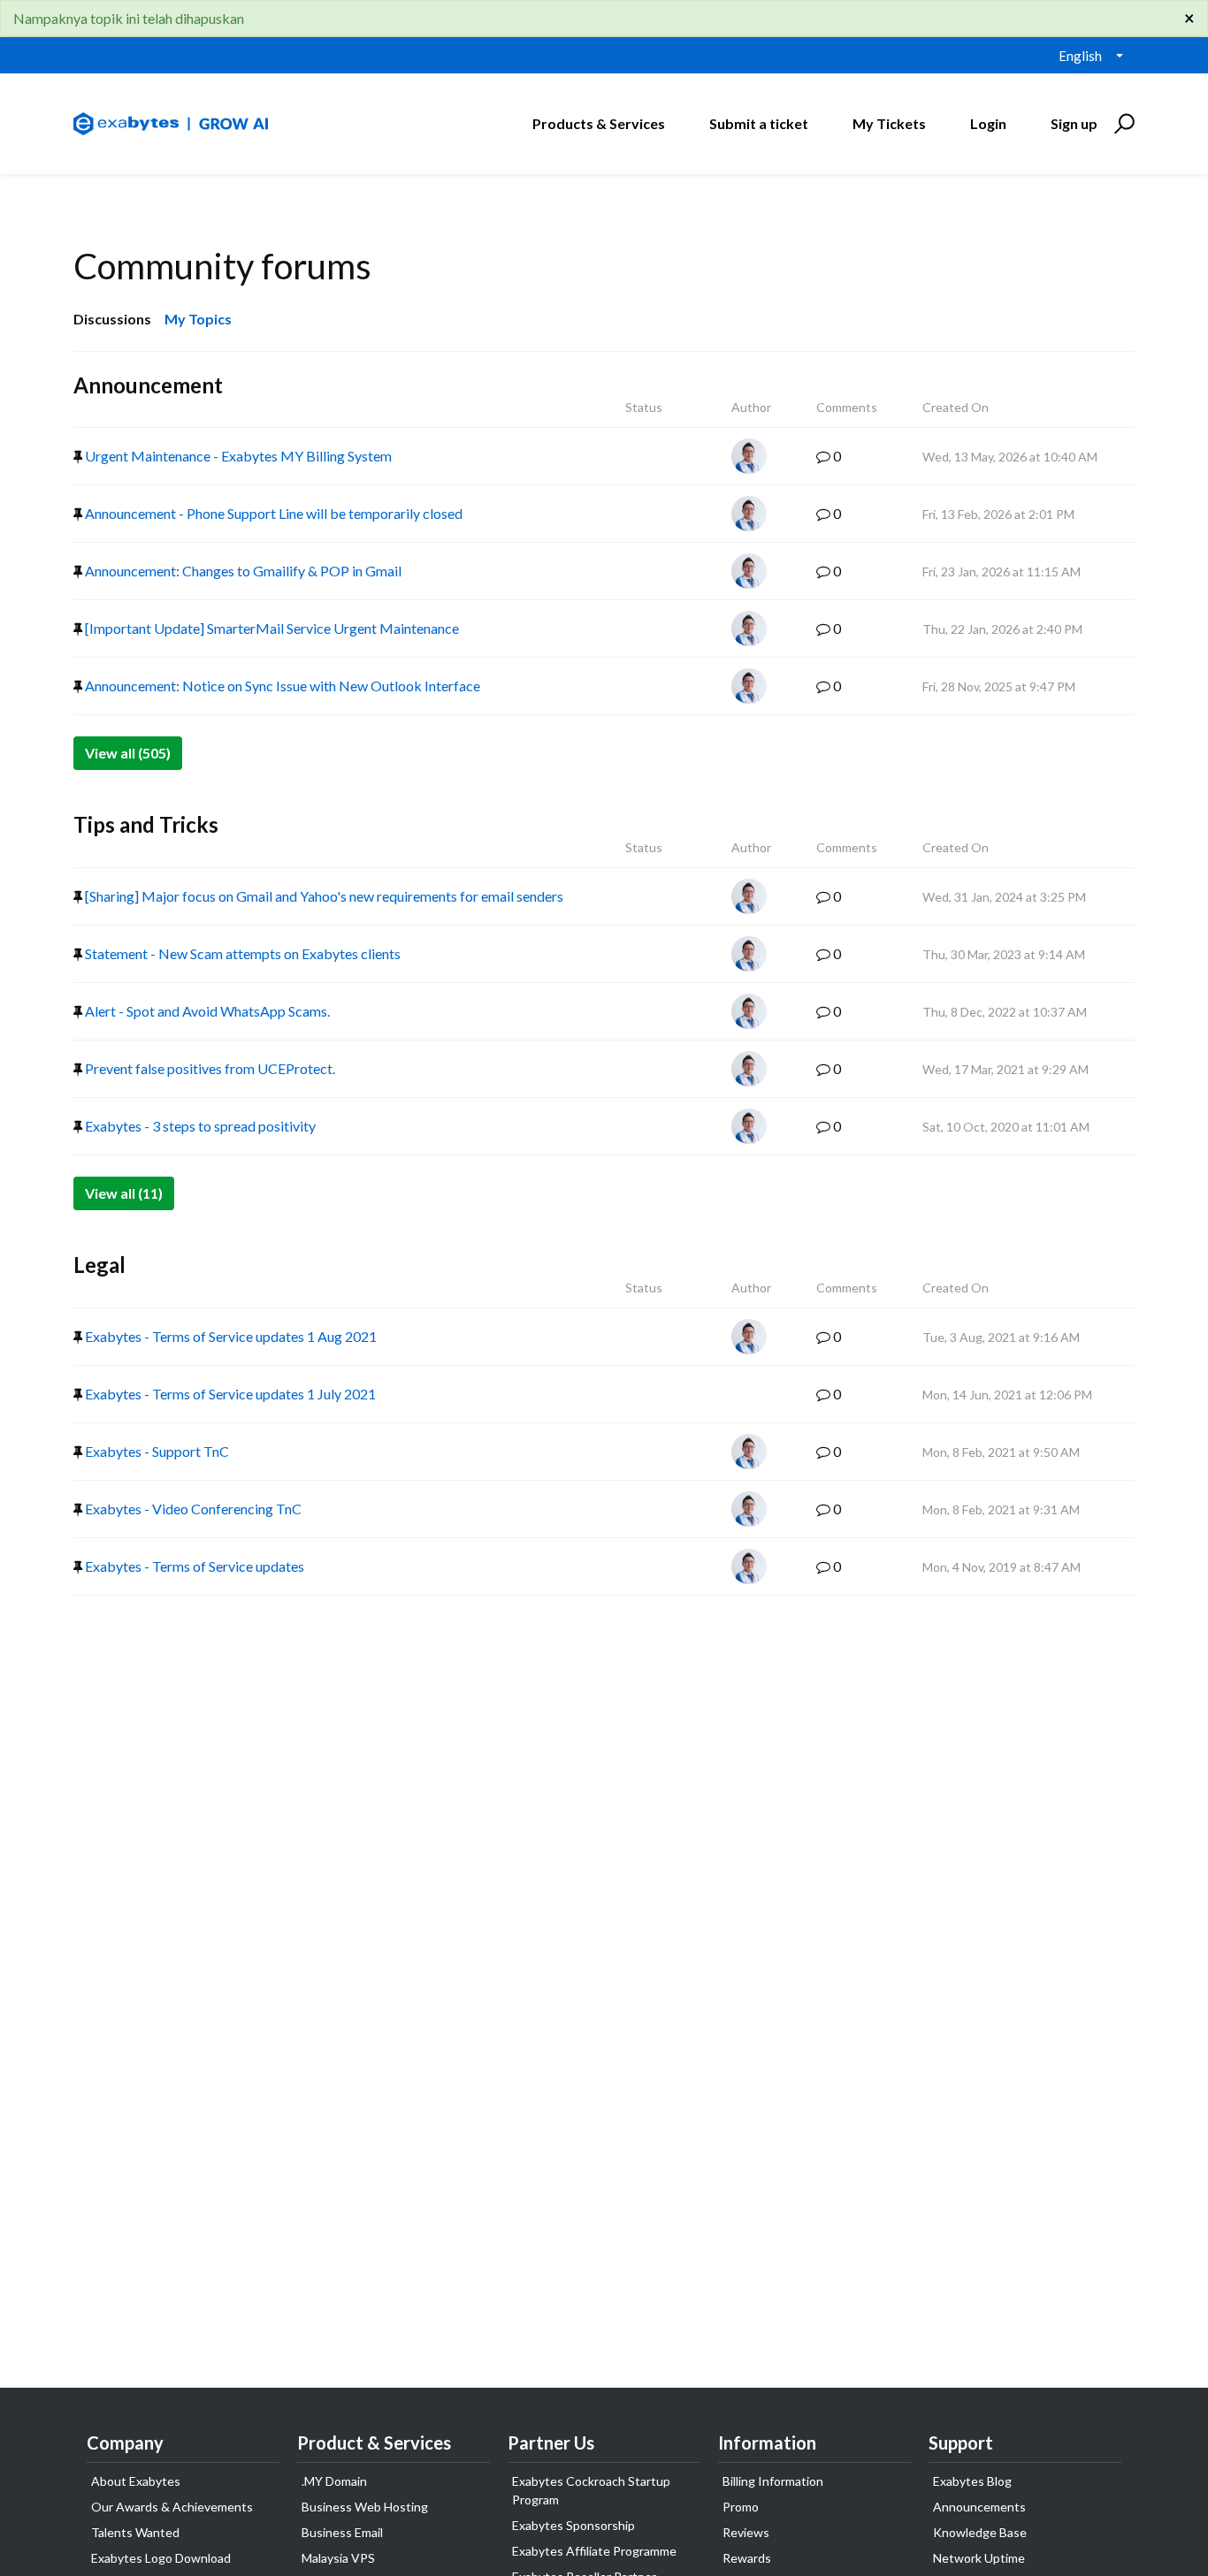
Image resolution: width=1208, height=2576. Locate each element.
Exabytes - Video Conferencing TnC (192, 1509)
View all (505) (128, 753)
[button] (1122, 124)
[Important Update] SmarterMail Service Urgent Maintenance (271, 628)
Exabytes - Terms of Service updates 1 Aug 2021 (229, 1336)
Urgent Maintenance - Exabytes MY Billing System (237, 456)
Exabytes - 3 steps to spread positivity (199, 1126)
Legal (99, 1265)
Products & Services (599, 123)
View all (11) (124, 1193)
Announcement (148, 385)
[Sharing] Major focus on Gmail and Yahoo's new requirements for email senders (323, 896)
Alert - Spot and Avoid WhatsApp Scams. (206, 1011)
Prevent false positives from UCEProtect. (209, 1068)
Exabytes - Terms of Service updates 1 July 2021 (229, 1394)
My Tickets (889, 123)
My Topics (198, 319)
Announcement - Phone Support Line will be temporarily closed (272, 513)
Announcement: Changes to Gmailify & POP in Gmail (242, 571)
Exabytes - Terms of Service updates (193, 1566)
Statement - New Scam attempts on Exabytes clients (241, 953)
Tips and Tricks (146, 824)
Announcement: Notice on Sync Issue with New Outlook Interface (281, 686)
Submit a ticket (759, 123)
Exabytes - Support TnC (156, 1451)
